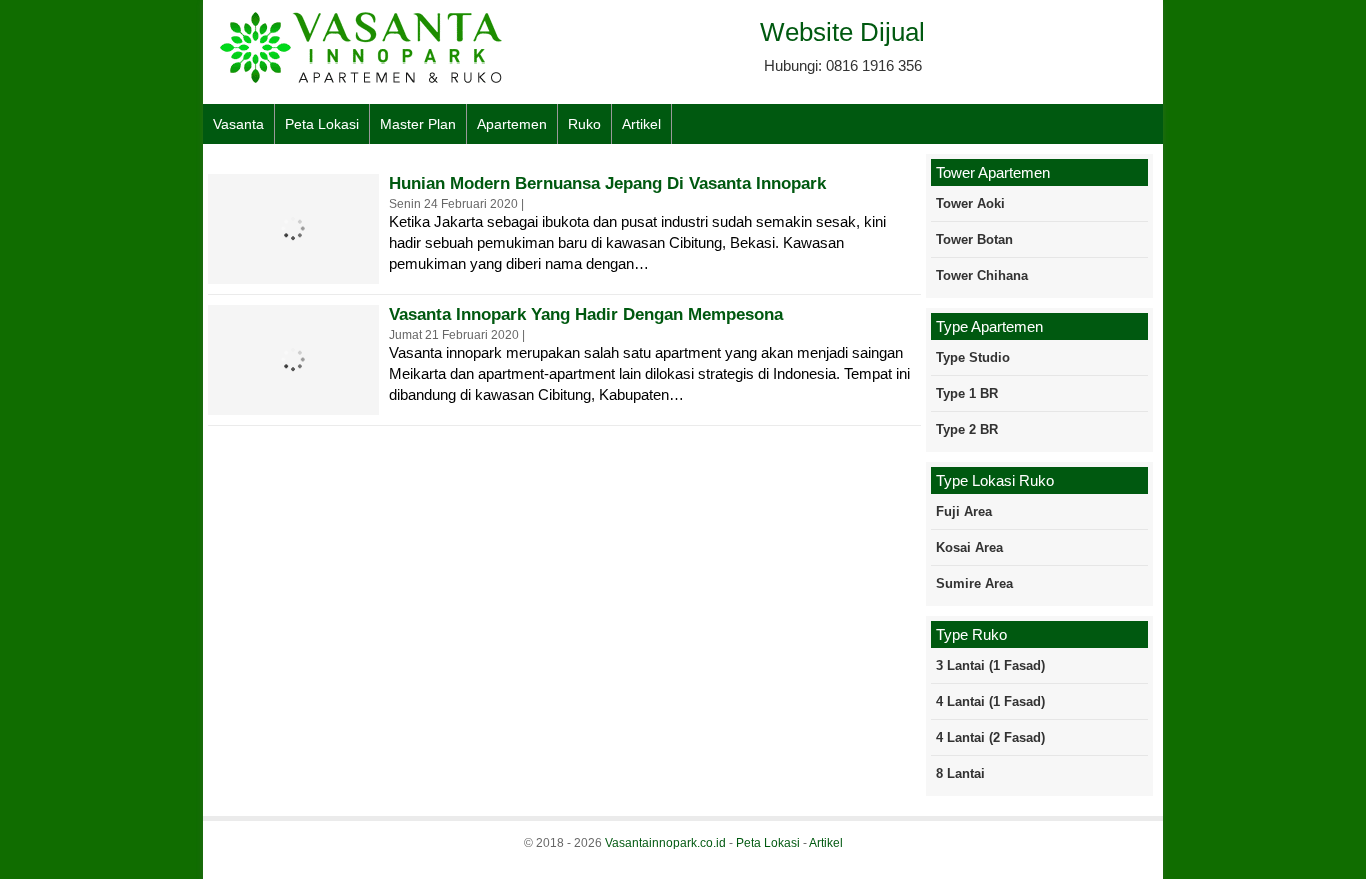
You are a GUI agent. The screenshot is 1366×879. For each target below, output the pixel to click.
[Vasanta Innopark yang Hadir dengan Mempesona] (293, 401)
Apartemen (512, 124)
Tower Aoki (970, 203)
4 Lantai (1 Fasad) (990, 701)
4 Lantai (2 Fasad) (990, 737)
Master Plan (418, 124)
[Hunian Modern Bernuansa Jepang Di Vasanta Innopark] (293, 270)
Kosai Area (969, 547)
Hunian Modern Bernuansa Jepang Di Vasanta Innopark (607, 183)
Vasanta (238, 124)
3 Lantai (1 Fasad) (990, 665)
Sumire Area (974, 583)
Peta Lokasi (322, 124)
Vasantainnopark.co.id (665, 843)
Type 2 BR (967, 429)
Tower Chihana (982, 275)
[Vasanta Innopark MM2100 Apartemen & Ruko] (363, 80)
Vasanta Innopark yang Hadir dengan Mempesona (586, 314)
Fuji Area (964, 511)
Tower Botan (974, 239)
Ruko (584, 124)
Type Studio (973, 357)
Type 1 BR (967, 393)
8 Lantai (960, 773)
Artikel (641, 124)
